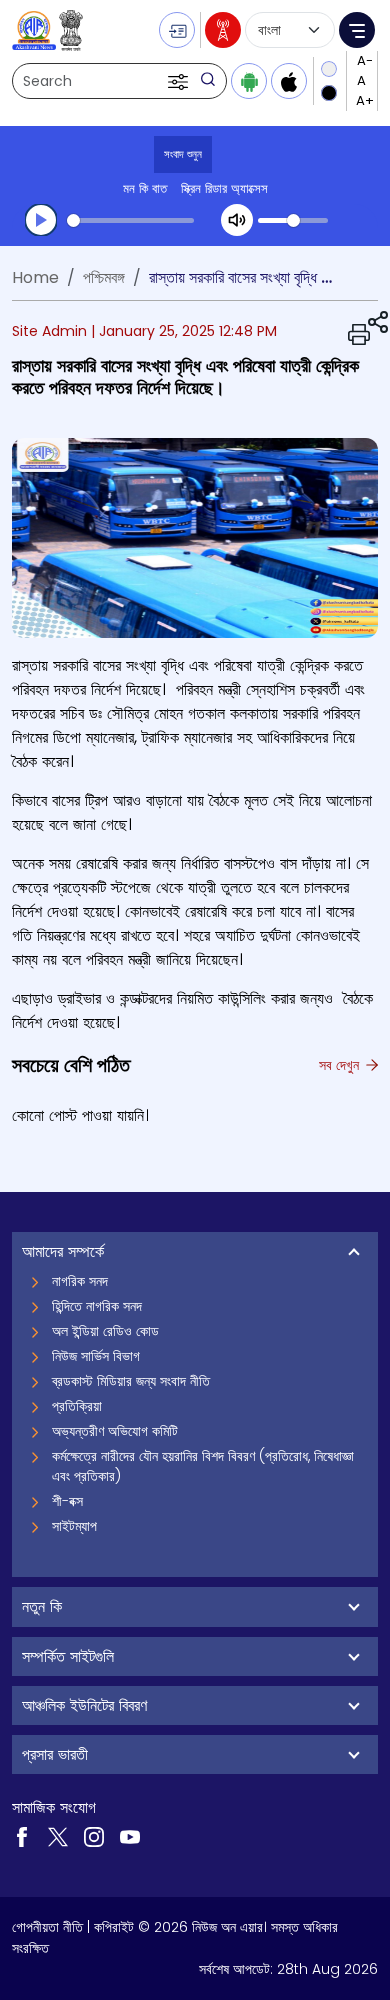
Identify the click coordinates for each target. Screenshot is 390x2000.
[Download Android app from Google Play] (249, 81)
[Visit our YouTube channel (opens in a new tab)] (130, 1835)
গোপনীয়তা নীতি (47, 1927)
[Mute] (237, 220)
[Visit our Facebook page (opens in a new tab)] (22, 1835)
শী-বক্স (67, 1501)
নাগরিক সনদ (80, 1281)
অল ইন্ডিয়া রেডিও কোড (105, 1331)
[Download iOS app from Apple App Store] (289, 81)
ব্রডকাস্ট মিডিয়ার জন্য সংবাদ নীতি (131, 1381)
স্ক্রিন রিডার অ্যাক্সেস (224, 188)
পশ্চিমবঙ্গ (104, 277)
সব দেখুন (341, 1065)
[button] (180, 81)
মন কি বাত (145, 188)
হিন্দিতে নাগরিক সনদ (97, 1306)
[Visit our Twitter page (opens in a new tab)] (58, 1835)
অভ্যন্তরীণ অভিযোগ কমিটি (115, 1431)
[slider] (130, 220)
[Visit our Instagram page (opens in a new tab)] (94, 1835)
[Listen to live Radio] (223, 30)
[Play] (41, 220)
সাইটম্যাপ (74, 1526)
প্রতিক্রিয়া (77, 1406)
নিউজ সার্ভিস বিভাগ (96, 1356)
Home (35, 277)
